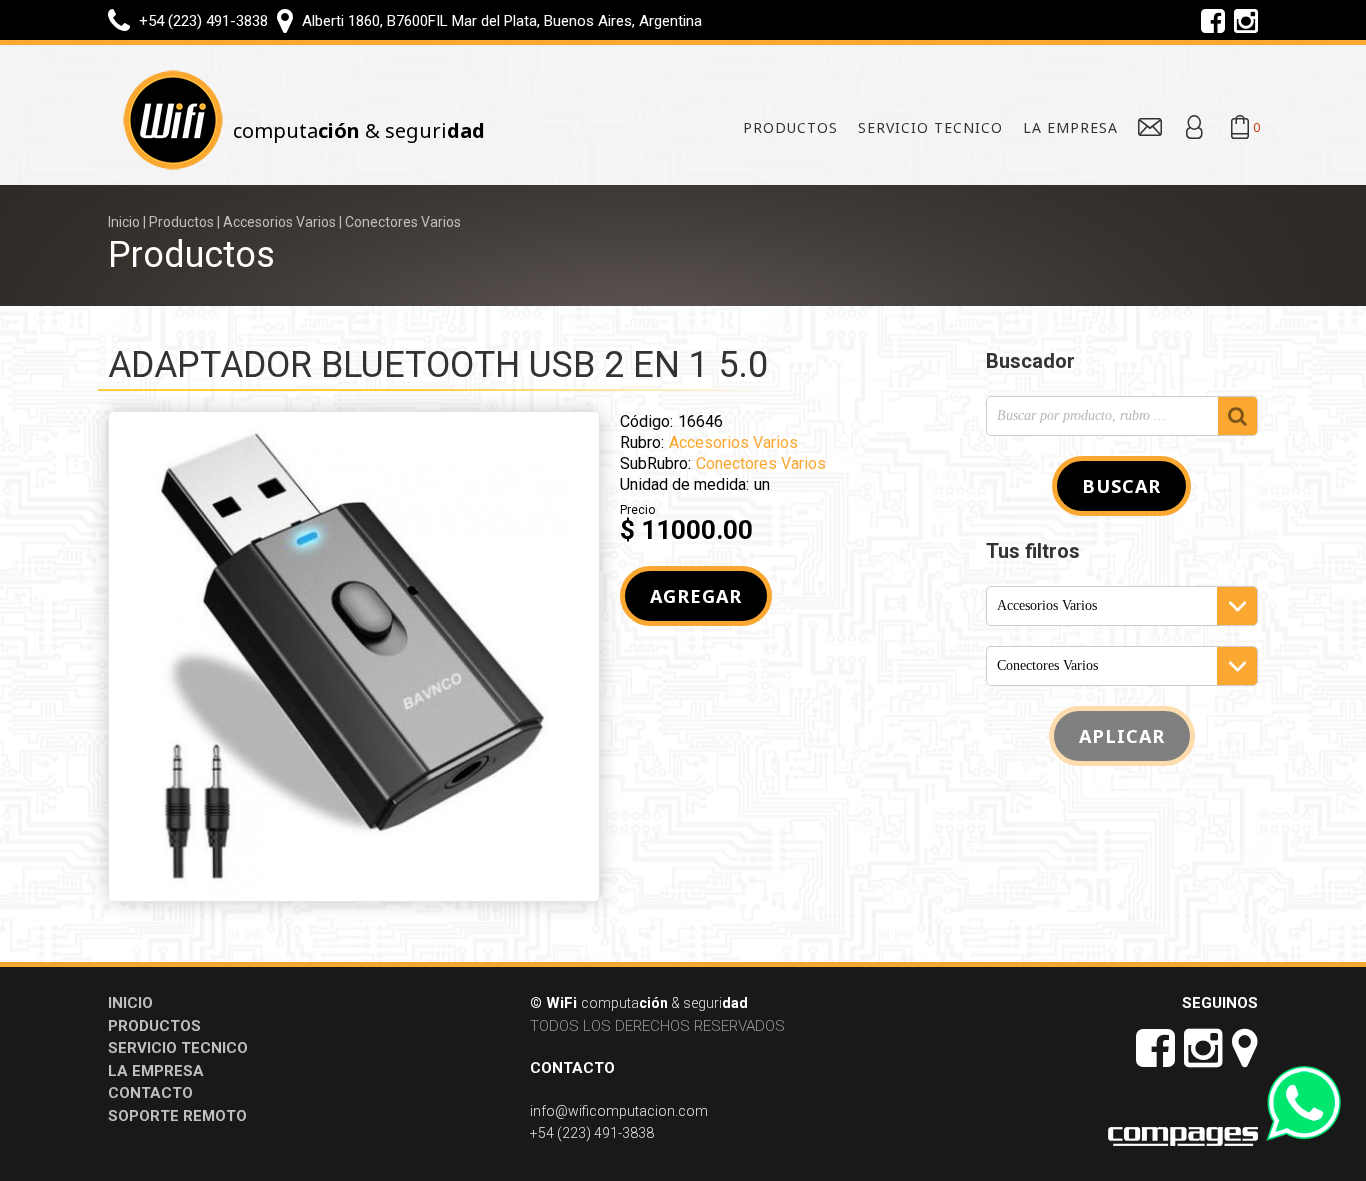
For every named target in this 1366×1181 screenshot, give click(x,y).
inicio (130, 1003)
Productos (181, 222)
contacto (150, 1093)
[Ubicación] (286, 20)
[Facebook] (1214, 20)
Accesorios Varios (279, 222)
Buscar (1121, 486)
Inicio (124, 222)
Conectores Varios (403, 222)
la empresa (1070, 127)
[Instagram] (1246, 20)
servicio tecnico (930, 127)
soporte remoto (177, 1116)
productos (790, 127)
